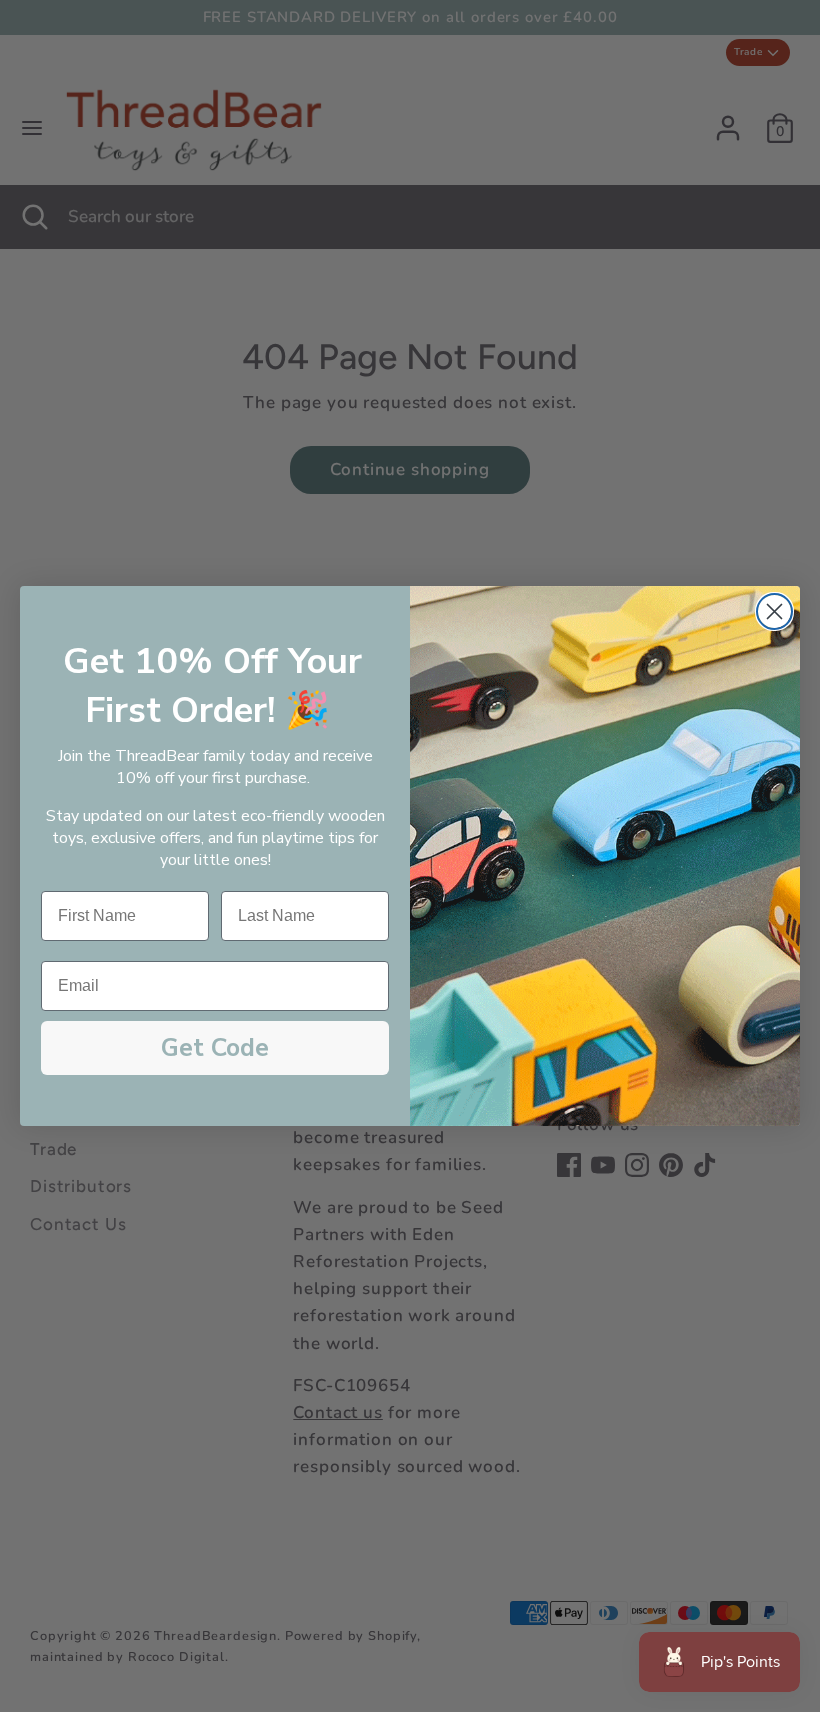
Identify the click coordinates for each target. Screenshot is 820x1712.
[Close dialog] (774, 611)
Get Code (215, 1048)
